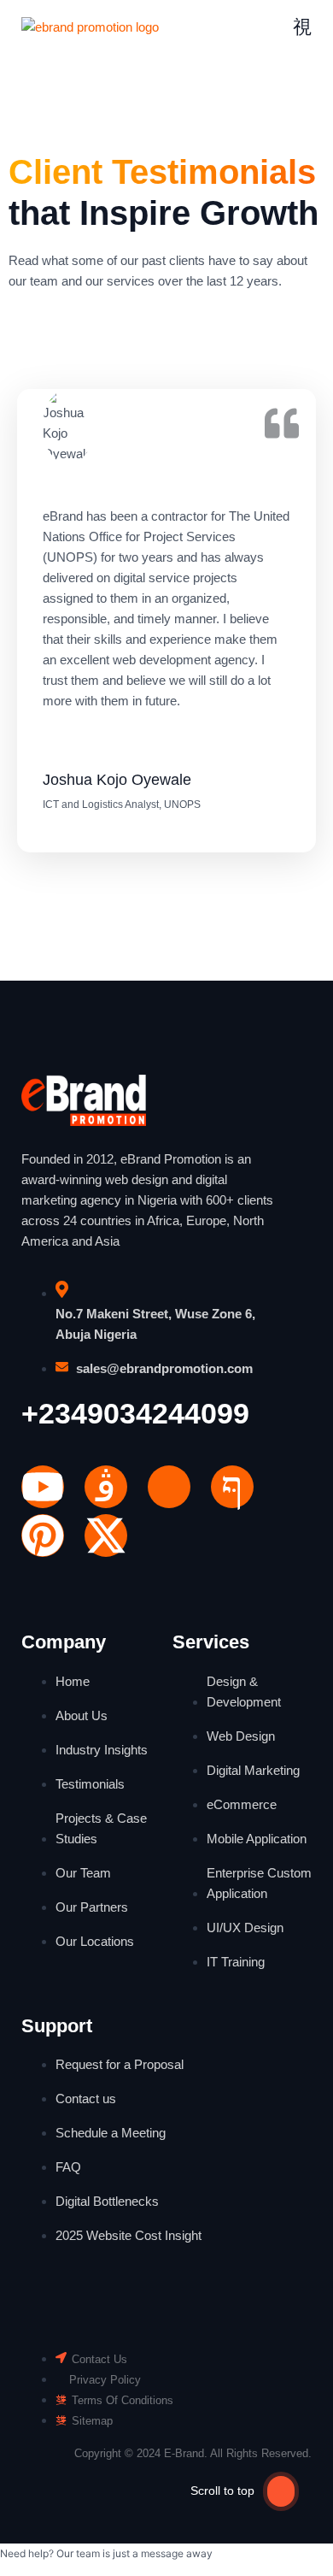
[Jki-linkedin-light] (169, 1487)
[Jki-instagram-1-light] (106, 1487)
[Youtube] (43, 1487)
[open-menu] (302, 27)
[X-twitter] (106, 1536)
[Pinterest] (43, 1536)
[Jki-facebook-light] (232, 1487)
